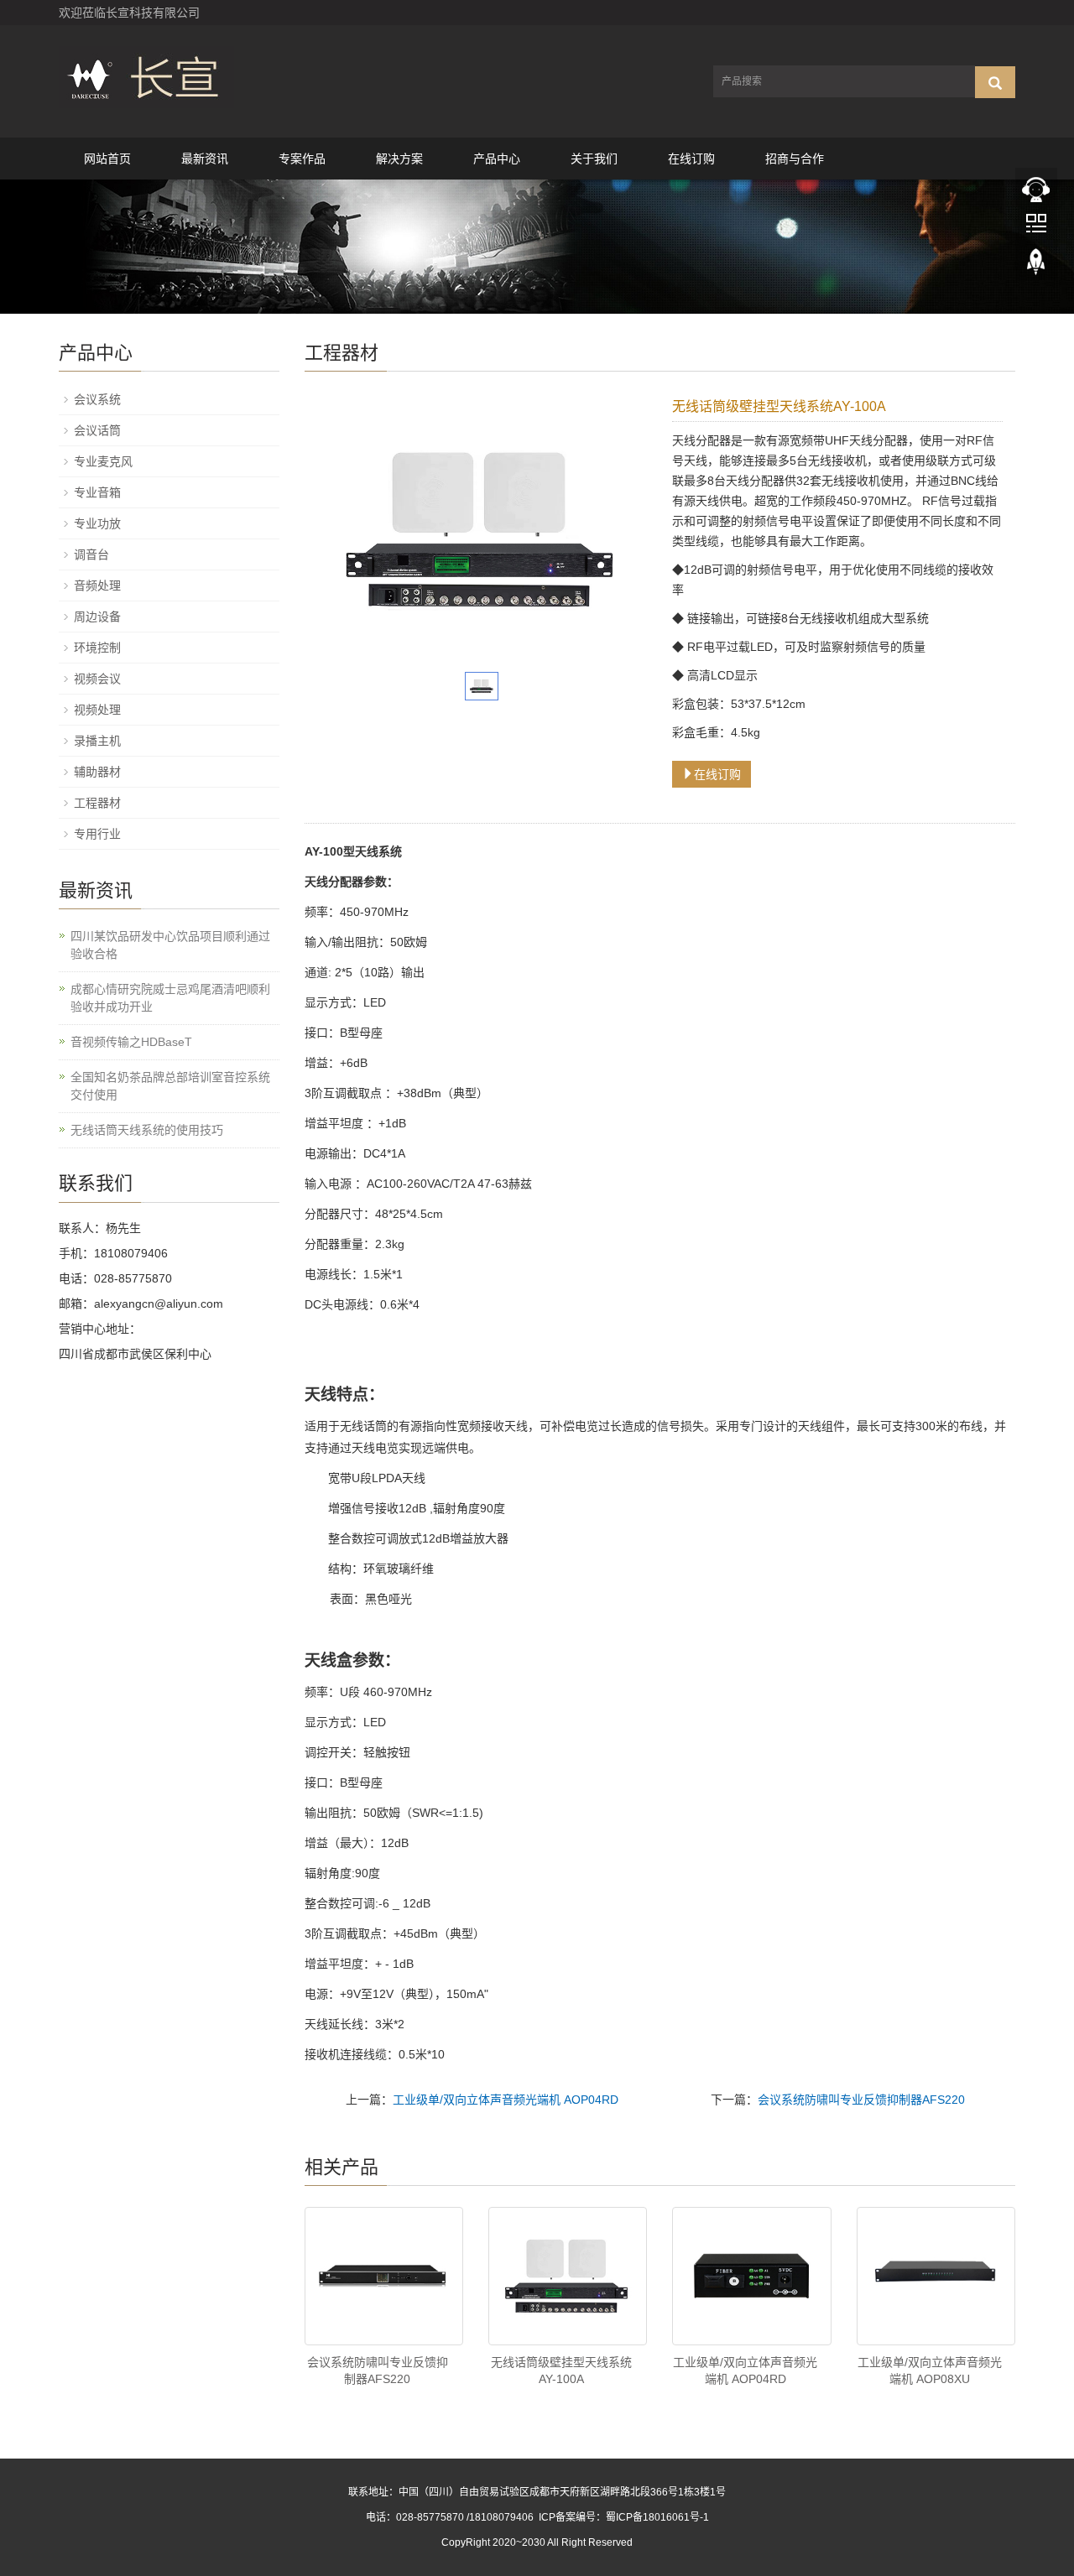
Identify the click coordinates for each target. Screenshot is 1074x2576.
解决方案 (399, 159)
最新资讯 (205, 159)
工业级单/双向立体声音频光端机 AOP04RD (506, 2100)
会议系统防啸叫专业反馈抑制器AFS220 (861, 2100)
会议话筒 (97, 430)
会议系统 (97, 399)
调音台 (91, 554)
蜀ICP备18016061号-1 (657, 2517)
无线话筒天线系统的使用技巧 (147, 1130)
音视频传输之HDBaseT (131, 1042)
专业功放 (97, 523)
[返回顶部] (1036, 278)
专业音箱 (97, 492)
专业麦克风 (103, 461)
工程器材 (97, 803)
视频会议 (97, 679)
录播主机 (97, 741)
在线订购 (691, 159)
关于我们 (594, 159)
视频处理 (97, 710)
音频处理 (97, 585)
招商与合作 (795, 159)
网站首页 (107, 159)
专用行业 (97, 834)
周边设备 (97, 617)
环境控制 (97, 648)
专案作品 (302, 159)
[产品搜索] (995, 82)
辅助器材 (97, 772)
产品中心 (497, 159)
